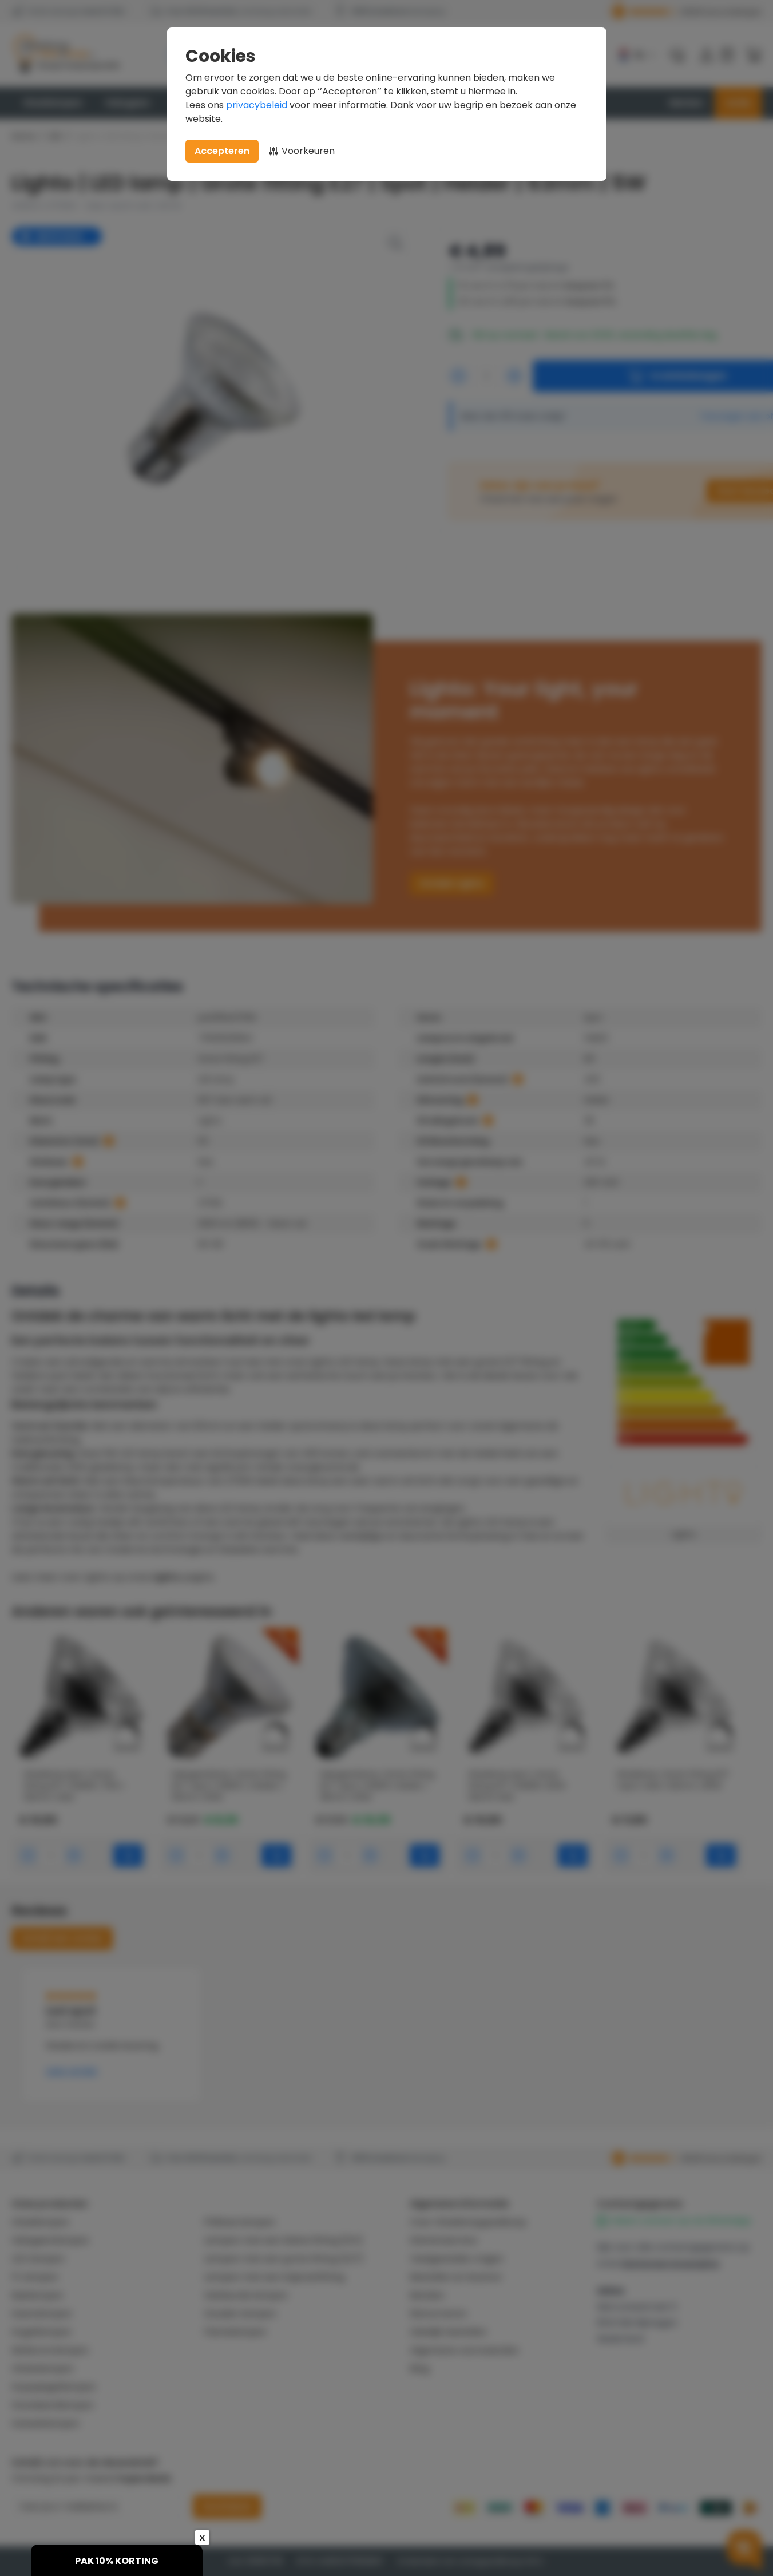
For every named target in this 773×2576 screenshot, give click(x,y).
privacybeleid (257, 105)
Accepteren (222, 151)
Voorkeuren (308, 151)
